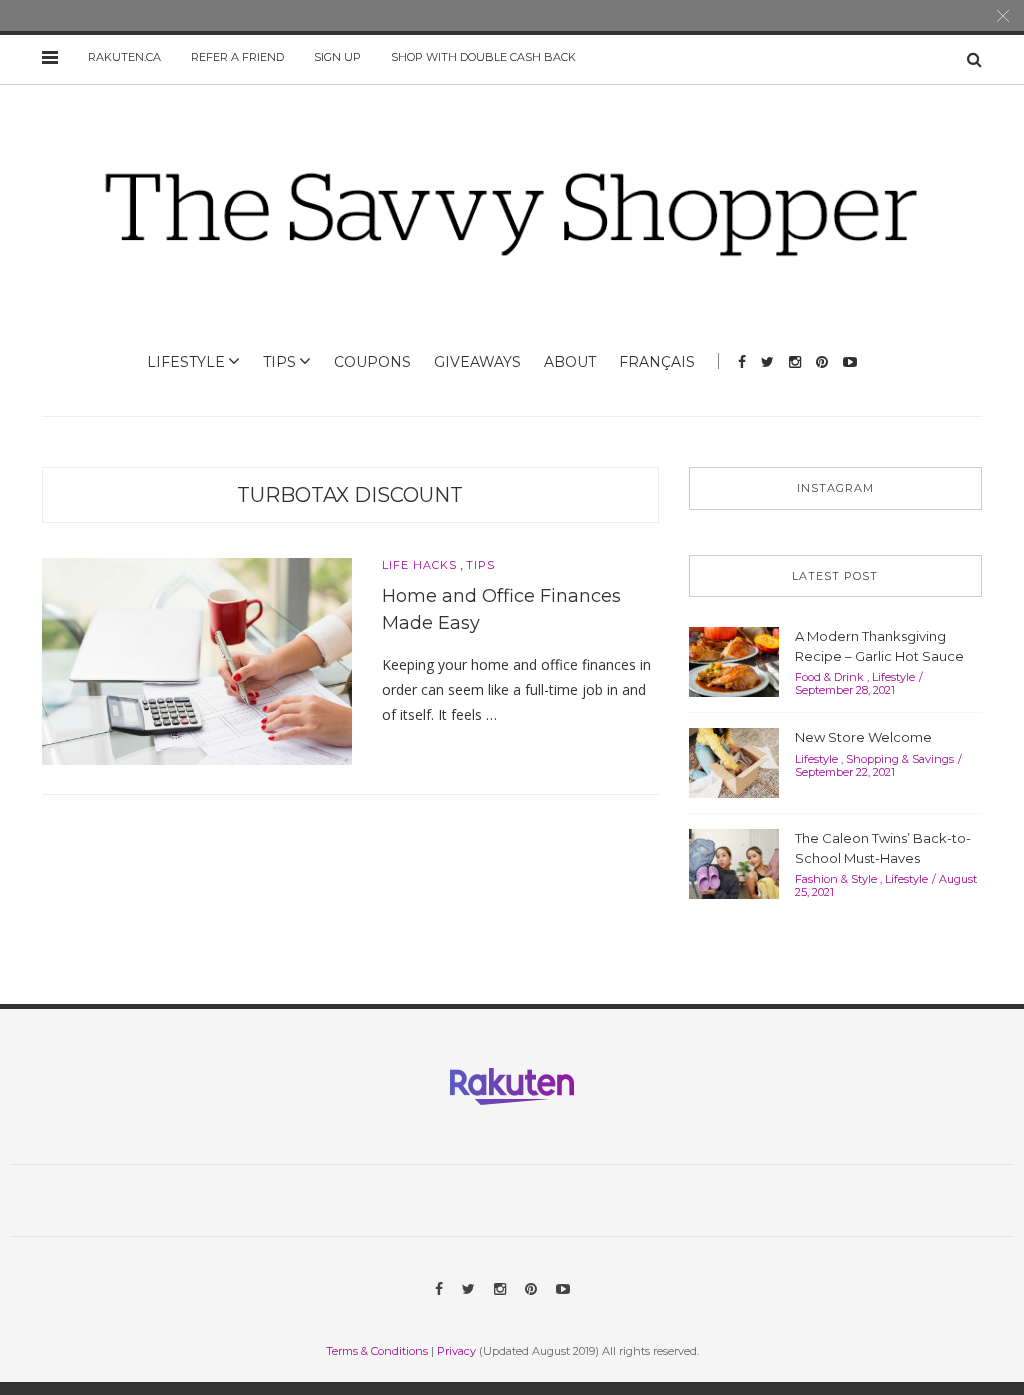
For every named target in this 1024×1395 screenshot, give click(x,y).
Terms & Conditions (377, 1351)
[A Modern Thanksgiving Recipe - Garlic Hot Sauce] (734, 660)
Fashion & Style (836, 879)
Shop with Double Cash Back (483, 57)
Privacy (456, 1351)
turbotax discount (350, 495)
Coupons (372, 362)
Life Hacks (419, 565)
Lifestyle (186, 362)
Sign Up (337, 57)
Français (657, 362)
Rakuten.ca (124, 57)
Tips (279, 362)
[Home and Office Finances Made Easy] (197, 660)
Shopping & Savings (900, 759)
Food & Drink (829, 677)
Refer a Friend (237, 57)
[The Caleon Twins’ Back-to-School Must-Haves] (734, 862)
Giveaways (477, 362)
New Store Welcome (863, 737)
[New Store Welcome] (734, 761)
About (570, 362)
